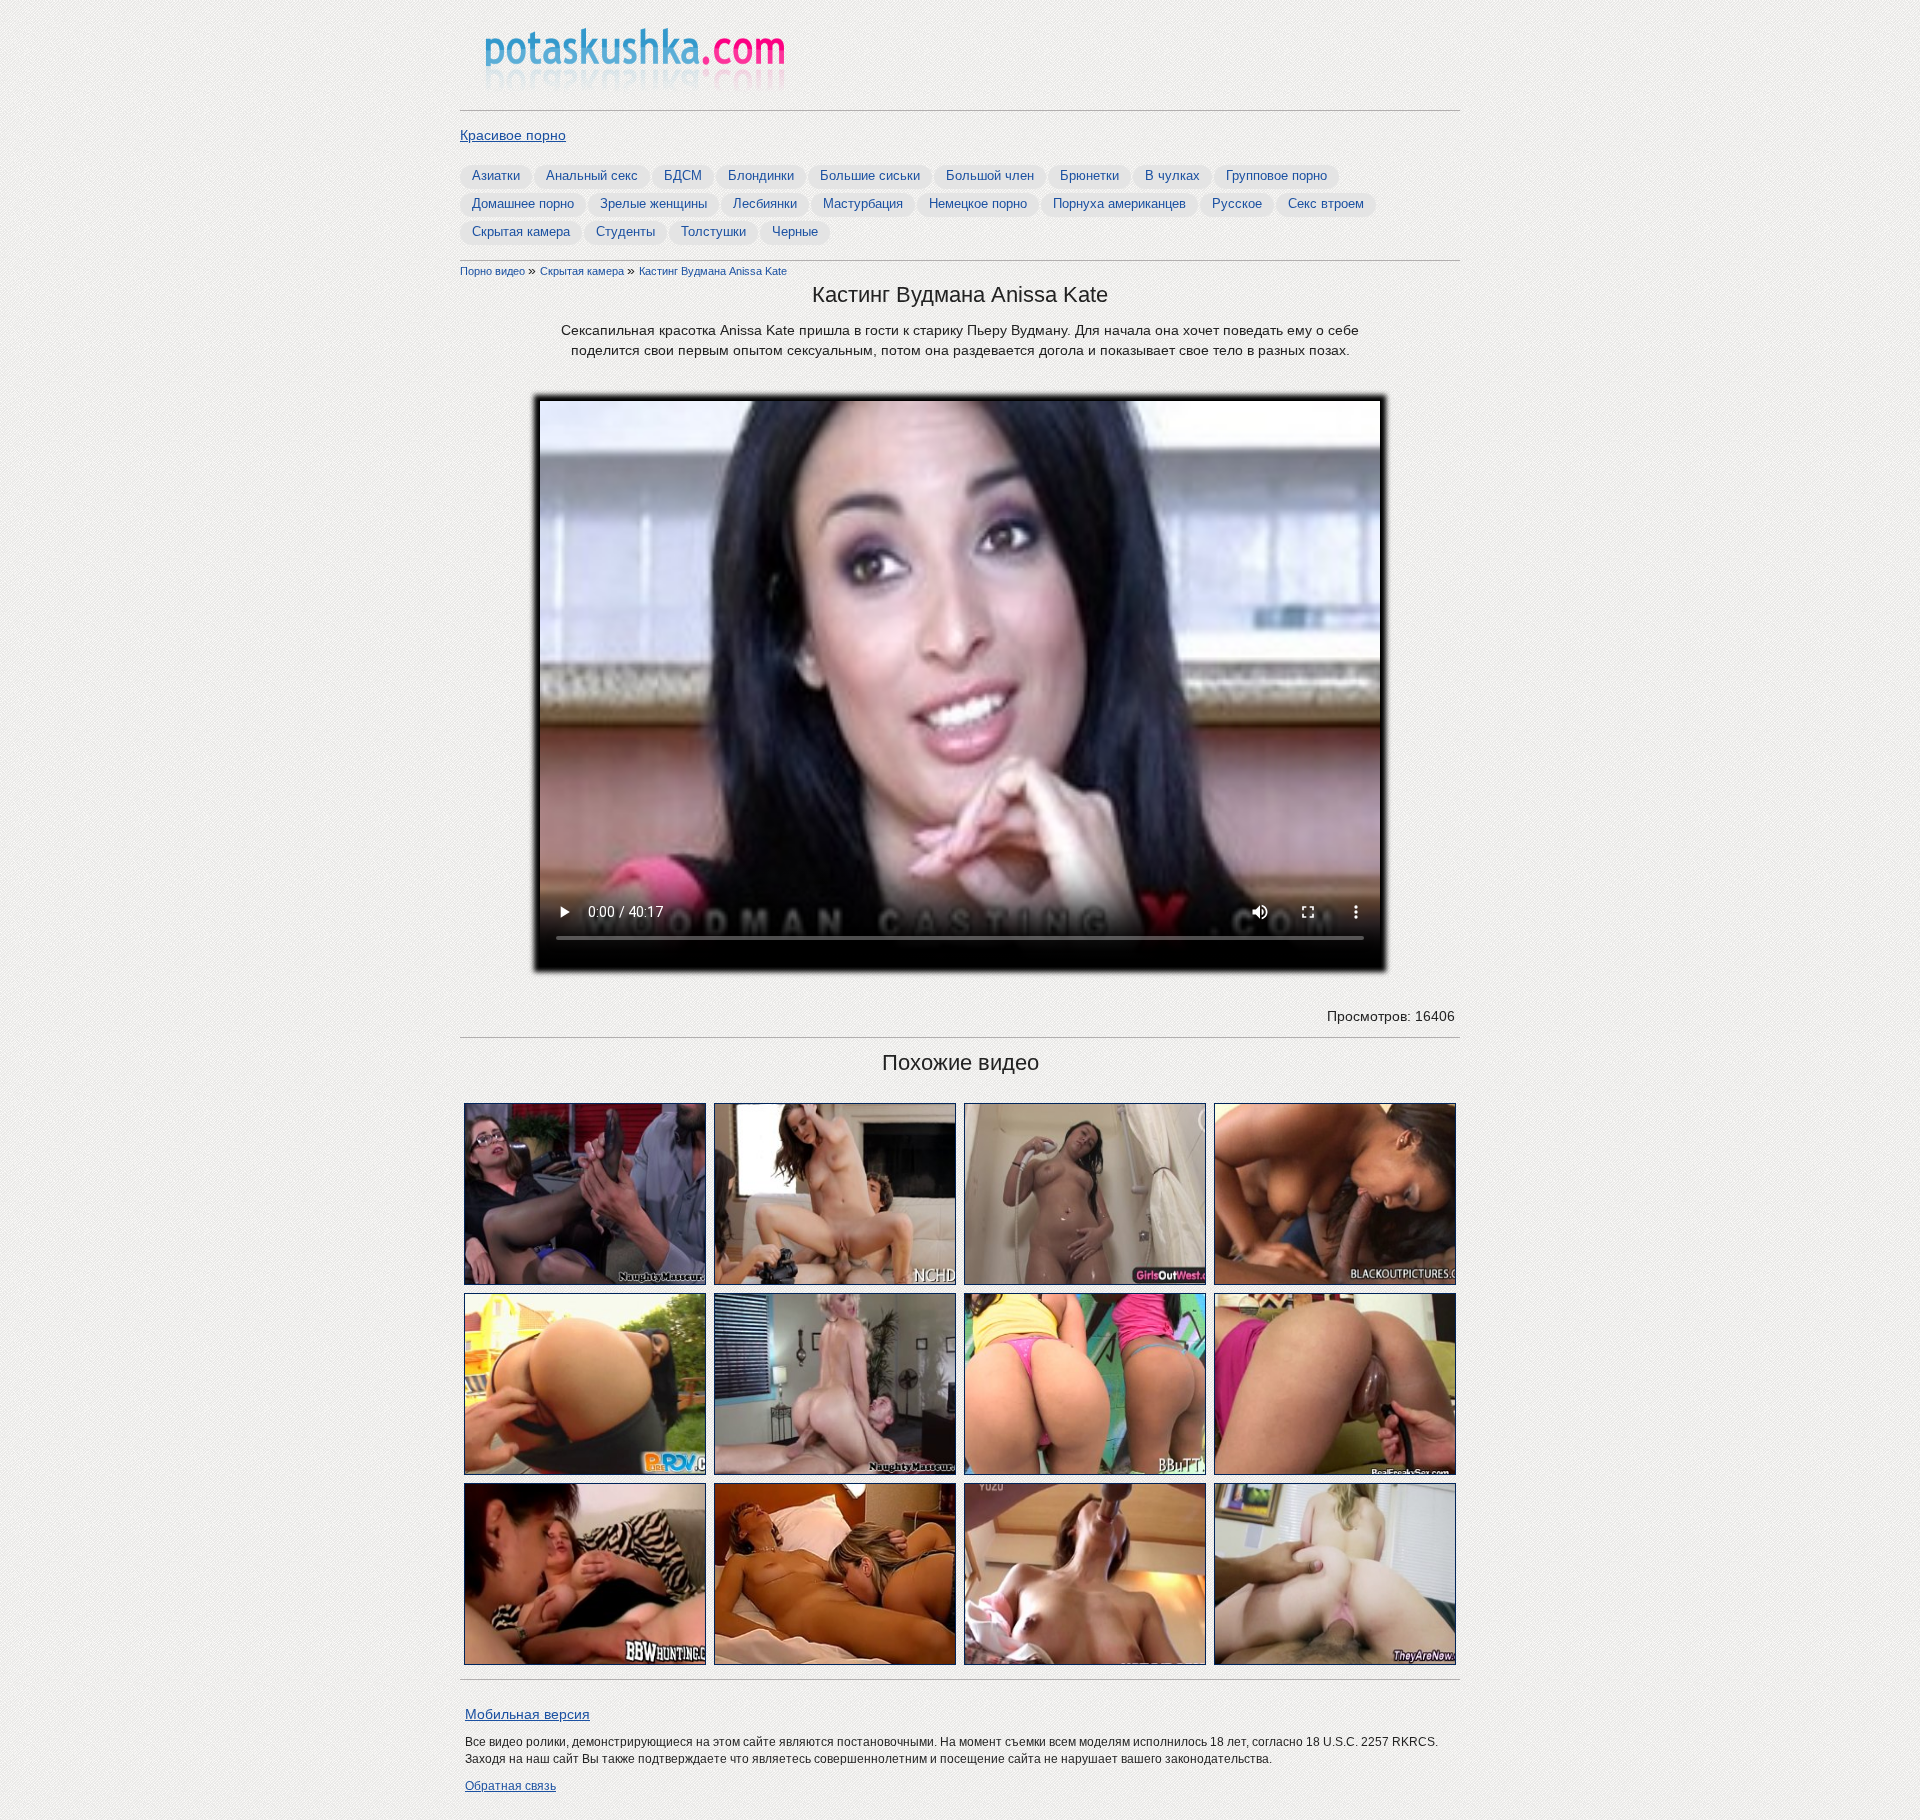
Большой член (990, 175)
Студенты (625, 231)
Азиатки (496, 175)
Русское (1237, 203)
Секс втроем (1326, 203)
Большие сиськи (870, 175)
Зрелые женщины (653, 203)
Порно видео (494, 271)
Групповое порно (1276, 175)
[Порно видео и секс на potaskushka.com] (635, 57)
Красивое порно (513, 135)
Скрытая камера (521, 231)
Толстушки (713, 231)
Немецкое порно (978, 203)
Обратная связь (510, 1786)
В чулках (1172, 175)
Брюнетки (1089, 175)
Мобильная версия (527, 1714)
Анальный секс (592, 175)
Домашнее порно (523, 203)
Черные (795, 231)
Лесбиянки (765, 203)
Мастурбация (863, 203)
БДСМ (683, 175)
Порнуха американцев (1119, 203)
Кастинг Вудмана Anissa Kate (713, 271)
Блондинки (761, 175)
